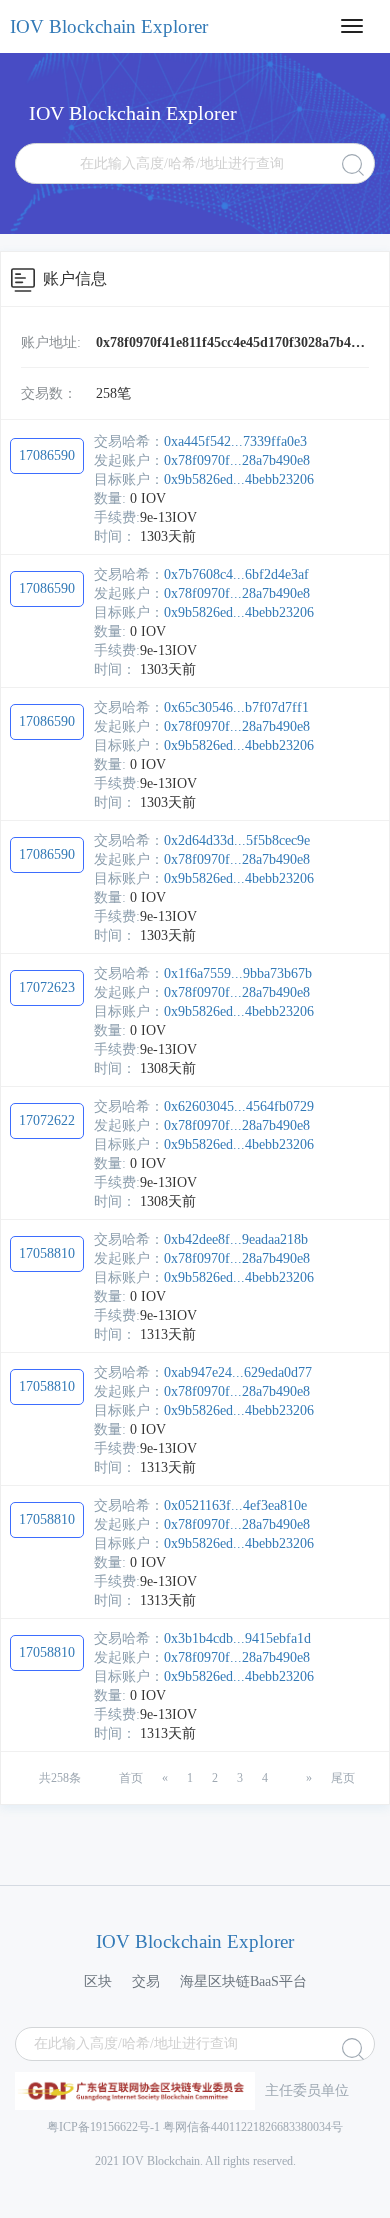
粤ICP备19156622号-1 (103, 2127)
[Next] (287, 1769)
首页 (131, 1778)
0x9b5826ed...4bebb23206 (239, 479)
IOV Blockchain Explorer (109, 26)
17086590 (47, 455)
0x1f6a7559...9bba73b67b (238, 973)
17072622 (47, 1120)
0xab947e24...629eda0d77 (238, 1372)
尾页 (343, 1778)
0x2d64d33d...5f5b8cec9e (237, 840)
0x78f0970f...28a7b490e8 (237, 460)
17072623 (47, 987)
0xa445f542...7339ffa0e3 (235, 441)
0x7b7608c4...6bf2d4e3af (236, 574)
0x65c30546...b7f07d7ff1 (236, 707)
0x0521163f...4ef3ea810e (235, 1505)
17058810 (47, 1253)
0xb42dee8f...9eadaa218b (236, 1239)
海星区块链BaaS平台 (243, 1981)
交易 (146, 1981)
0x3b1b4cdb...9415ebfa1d (237, 1638)
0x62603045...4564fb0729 (239, 1106)
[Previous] (100, 1769)
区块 (98, 1981)
